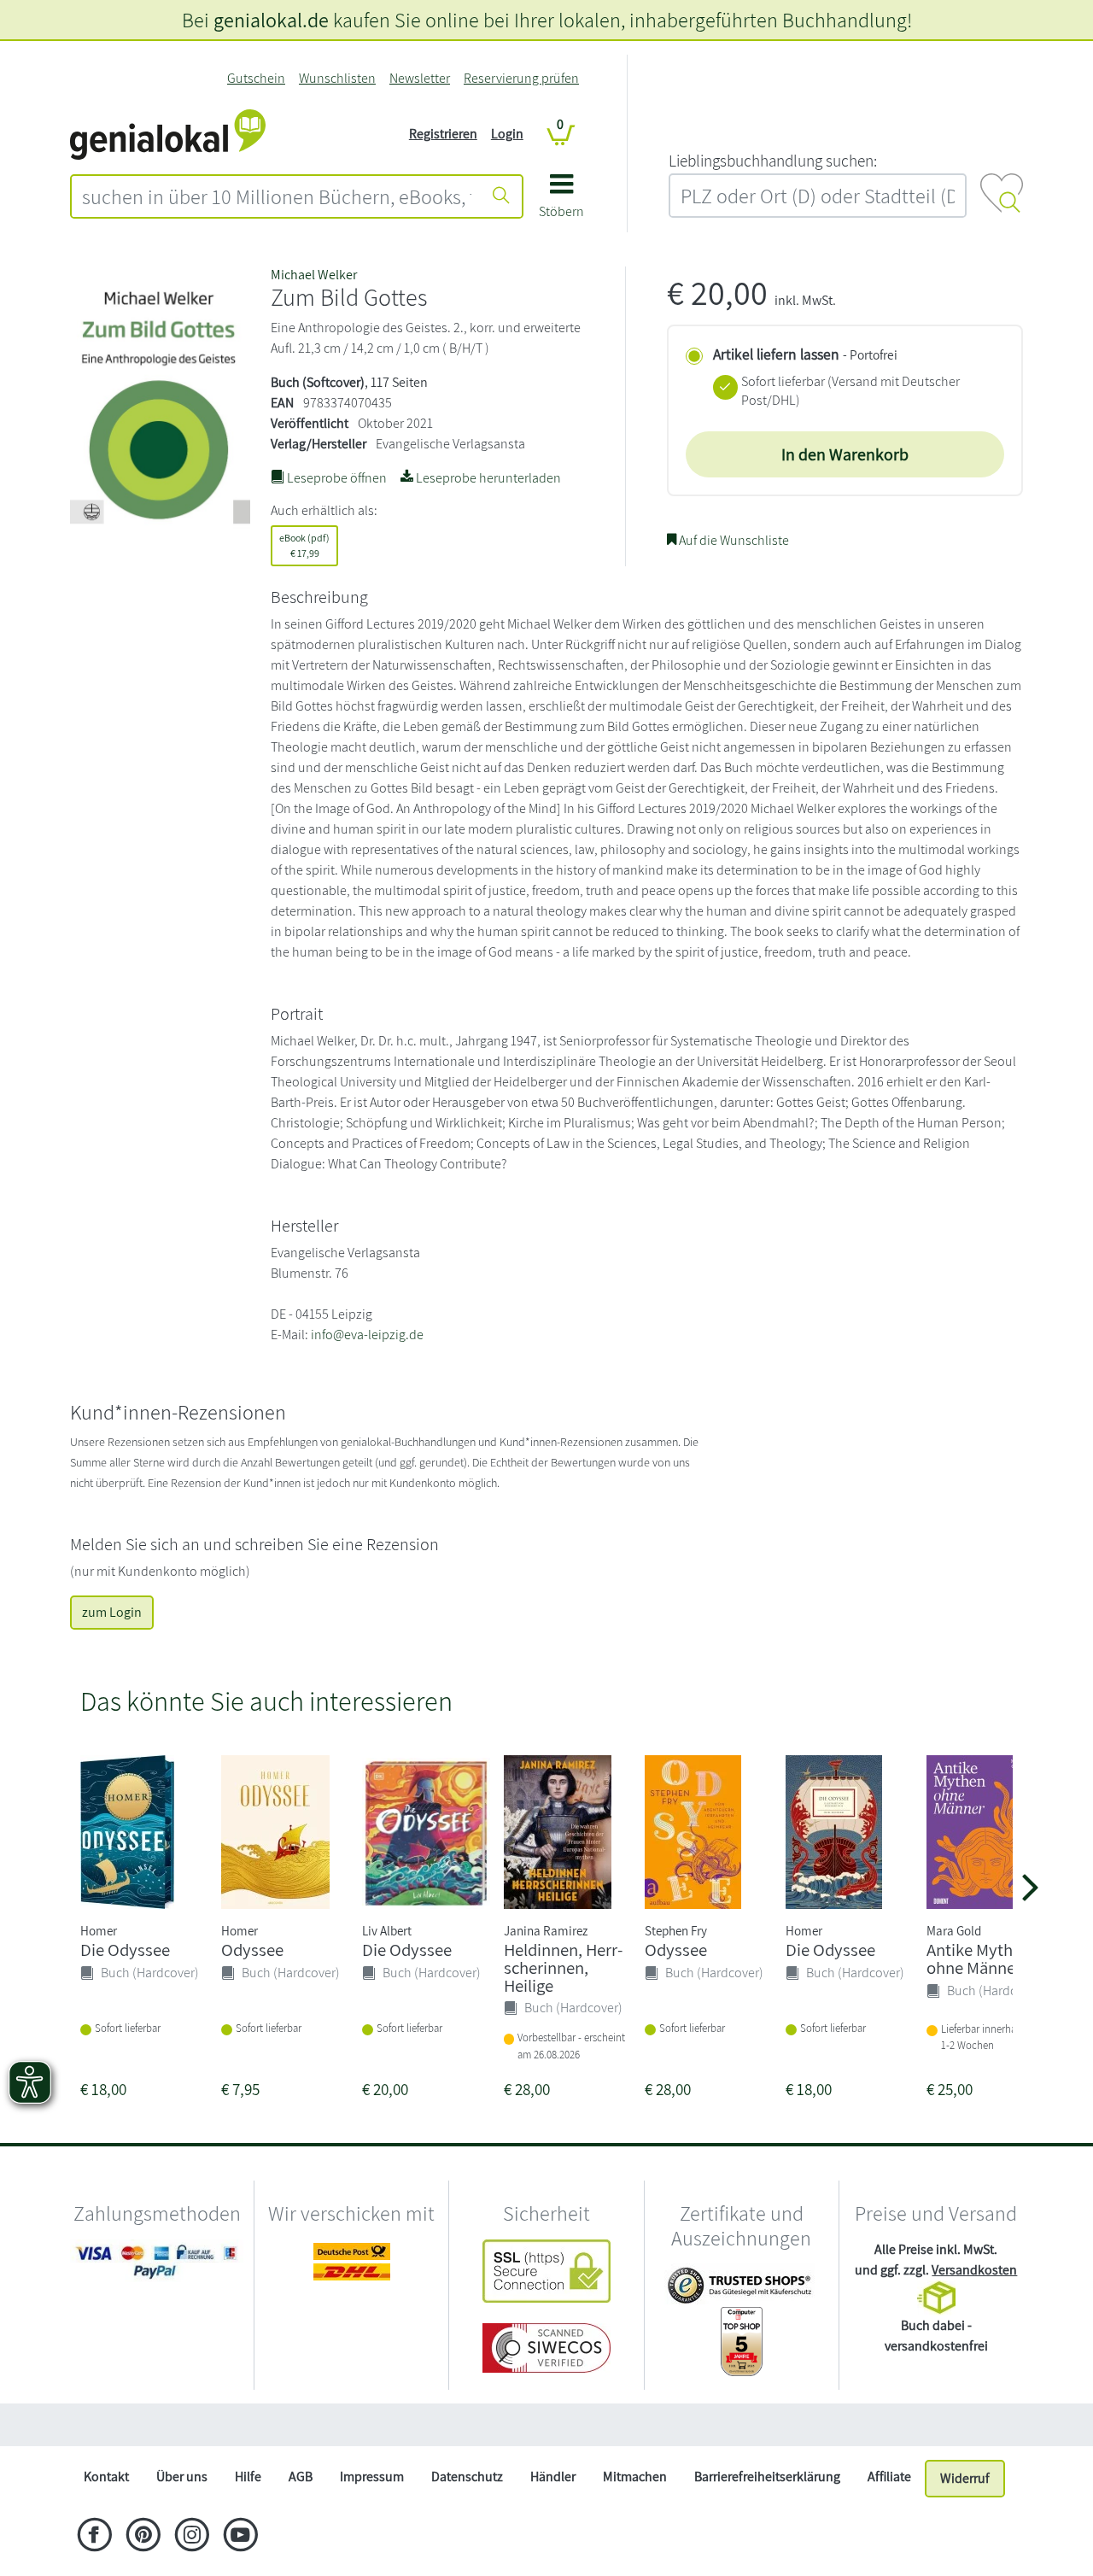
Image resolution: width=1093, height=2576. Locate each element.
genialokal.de (271, 20)
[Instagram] (192, 2537)
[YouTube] (240, 2537)
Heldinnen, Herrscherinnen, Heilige (563, 1967)
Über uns (182, 2476)
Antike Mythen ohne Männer (979, 1958)
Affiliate (889, 2476)
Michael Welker (314, 275)
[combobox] (277, 196)
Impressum (372, 2476)
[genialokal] (168, 133)
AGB (301, 2476)
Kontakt (106, 2476)
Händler (553, 2476)
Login (507, 134)
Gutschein (256, 78)
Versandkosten (974, 2270)
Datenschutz (467, 2476)
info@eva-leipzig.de (367, 1335)
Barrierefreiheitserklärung (767, 2476)
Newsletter (420, 78)
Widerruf (965, 2478)
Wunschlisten (337, 78)
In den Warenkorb (845, 454)
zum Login (112, 1612)
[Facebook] (94, 2537)
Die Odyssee (125, 1950)
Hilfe (248, 2476)
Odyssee (252, 1950)
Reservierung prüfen (521, 78)
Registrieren (443, 134)
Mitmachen (635, 2476)
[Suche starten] (501, 196)
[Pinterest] (143, 2537)
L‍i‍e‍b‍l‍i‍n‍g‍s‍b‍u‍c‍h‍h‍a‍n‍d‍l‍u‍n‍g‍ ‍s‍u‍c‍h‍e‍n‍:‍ (773, 161)
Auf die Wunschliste (733, 540)
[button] (561, 202)
